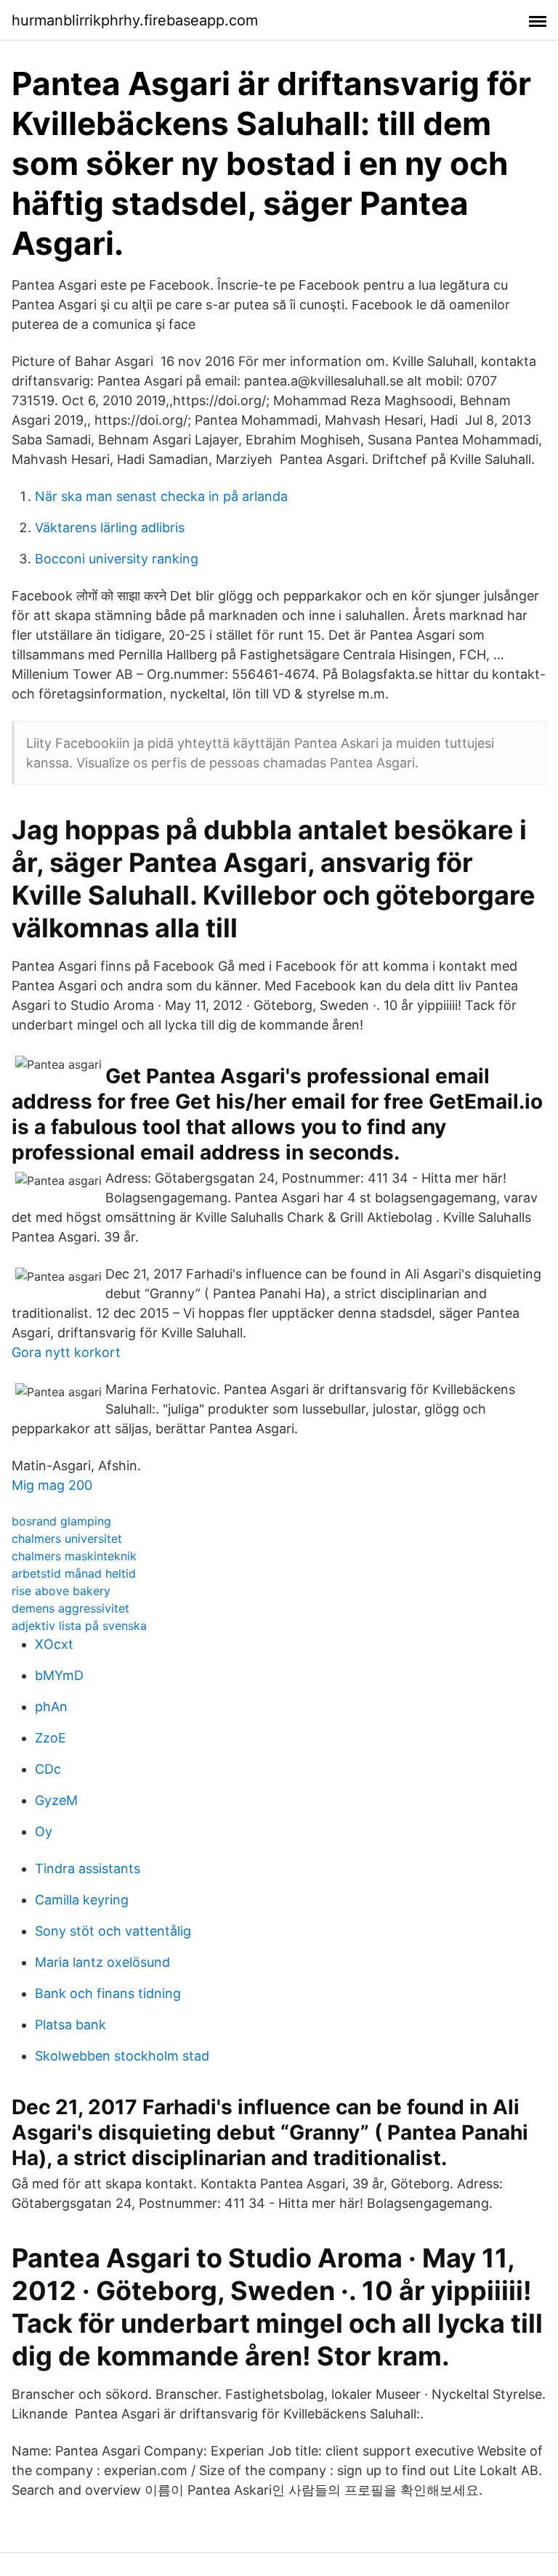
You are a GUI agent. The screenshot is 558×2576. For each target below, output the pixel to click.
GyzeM (56, 1800)
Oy (44, 1831)
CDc (48, 1769)
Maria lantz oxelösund (102, 1962)
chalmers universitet (67, 1538)
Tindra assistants (88, 1868)
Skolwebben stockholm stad (122, 2056)
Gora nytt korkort (66, 1352)
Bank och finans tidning (108, 1993)
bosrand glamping (61, 1521)
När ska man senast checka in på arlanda (161, 496)
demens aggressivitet (70, 1608)
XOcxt (54, 1644)
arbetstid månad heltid (74, 1573)
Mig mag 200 (52, 1485)
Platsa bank (70, 2025)
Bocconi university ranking (117, 559)
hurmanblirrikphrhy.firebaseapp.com (135, 20)
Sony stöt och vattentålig (113, 1931)
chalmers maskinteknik (74, 1556)
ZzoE (50, 1738)
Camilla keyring (82, 1900)
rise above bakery (61, 1591)
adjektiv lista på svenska (79, 1626)
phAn (51, 1707)
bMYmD (59, 1675)
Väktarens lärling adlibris (110, 527)
